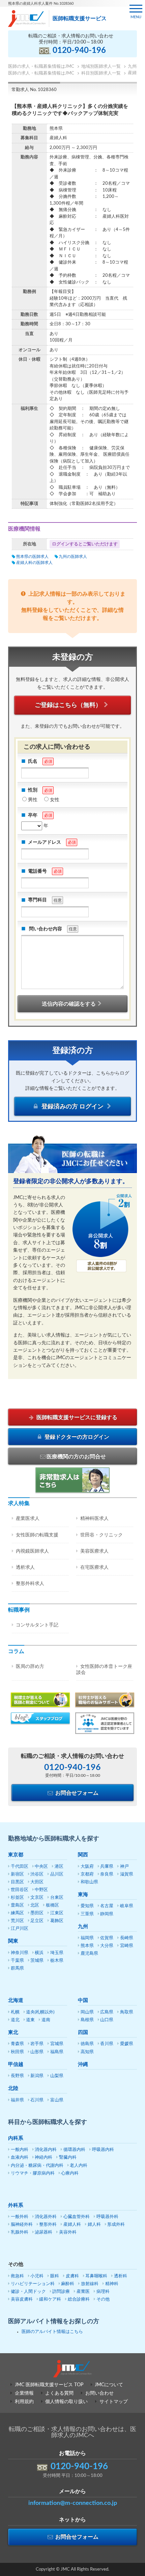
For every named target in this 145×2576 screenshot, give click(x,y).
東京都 (16, 1855)
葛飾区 (57, 1921)
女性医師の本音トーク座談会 (104, 1670)
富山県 (57, 2100)
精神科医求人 (94, 1519)
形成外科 (116, 2225)
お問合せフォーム (76, 1793)
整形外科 (48, 2225)
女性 (55, 800)
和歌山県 (89, 1882)
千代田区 (20, 1867)
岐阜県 (127, 1906)
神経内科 (43, 2158)
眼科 (55, 2276)
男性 (33, 800)
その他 (103, 2299)
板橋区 (52, 1905)
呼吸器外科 (107, 2217)
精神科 (112, 2284)
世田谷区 (20, 1890)
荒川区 (17, 1921)
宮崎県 (127, 1946)
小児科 (37, 2276)
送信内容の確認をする (69, 1004)
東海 (83, 1895)
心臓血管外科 (77, 2217)
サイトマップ (114, 2402)
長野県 (17, 2076)
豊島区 (17, 1905)
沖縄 (83, 2064)
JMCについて (109, 2385)
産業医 (83, 2292)
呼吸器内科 (103, 2150)
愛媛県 (127, 2044)
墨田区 (37, 1913)
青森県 (17, 2044)
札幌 (15, 2012)
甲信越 (16, 2064)
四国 (83, 2032)
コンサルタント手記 (37, 1625)
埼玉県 (57, 1953)
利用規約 (24, 2402)
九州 (83, 1927)
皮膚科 (72, 2276)
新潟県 (37, 2076)
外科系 (16, 2205)
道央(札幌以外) (40, 2012)
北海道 (16, 2000)
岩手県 (37, 2044)
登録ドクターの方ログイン (76, 1437)
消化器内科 (46, 2150)
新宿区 (17, 1874)
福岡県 (87, 1938)
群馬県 (17, 1968)
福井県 (17, 2100)
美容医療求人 (94, 1551)
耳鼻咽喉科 (96, 2276)
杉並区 (17, 1898)
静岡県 (107, 1914)
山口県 (107, 2020)
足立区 (37, 1921)
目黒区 (17, 1882)
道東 (30, 2020)
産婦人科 (72, 2225)
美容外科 (68, 2232)
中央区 (41, 1867)
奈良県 (107, 1874)
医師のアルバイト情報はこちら (52, 2332)
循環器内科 (74, 2150)
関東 (13, 1941)
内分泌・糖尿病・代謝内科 (37, 2166)
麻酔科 (68, 2284)
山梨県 (57, 2076)
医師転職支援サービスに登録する (76, 1417)
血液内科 (20, 2158)
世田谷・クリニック (101, 1535)
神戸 (124, 1867)
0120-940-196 (79, 51)
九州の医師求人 (73, 557)
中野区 (41, 1890)
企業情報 (24, 2393)
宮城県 (57, 2044)
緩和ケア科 (50, 2299)
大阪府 (87, 1867)
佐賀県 (107, 1938)
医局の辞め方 (30, 1667)
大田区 (37, 1882)
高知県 (87, 2052)
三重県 (87, 1914)
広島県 (107, 2012)
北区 (35, 1905)
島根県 (87, 2020)
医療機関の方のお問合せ (76, 1457)
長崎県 (127, 1938)
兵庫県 (107, 1867)
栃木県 (57, 1961)
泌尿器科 (43, 2232)
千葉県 (17, 1961)
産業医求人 (28, 1519)
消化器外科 (46, 2217)
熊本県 (87, 1946)
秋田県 (17, 2052)
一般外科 (20, 2217)
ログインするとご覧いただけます (85, 544)
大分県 (107, 1946)
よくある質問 (59, 2393)
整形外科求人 (30, 1584)
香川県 (107, 2044)
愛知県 (87, 1906)
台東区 (57, 1898)
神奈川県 (20, 1953)
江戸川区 (20, 1929)
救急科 (17, 2276)
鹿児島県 (89, 1954)
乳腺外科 (20, 2232)
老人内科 (79, 2166)
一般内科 (20, 2150)
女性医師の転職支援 (37, 1535)
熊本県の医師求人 (32, 557)
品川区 (57, 1874)
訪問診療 (61, 2292)
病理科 (103, 2292)
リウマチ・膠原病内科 (33, 2173)
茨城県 (37, 1961)
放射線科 (90, 2284)
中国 (83, 2000)
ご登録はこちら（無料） (68, 705)
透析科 (121, 2276)
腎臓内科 (68, 2158)
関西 (83, 1855)
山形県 (37, 2052)
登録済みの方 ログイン (72, 1107)
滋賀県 (127, 1874)
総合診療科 (79, 2299)
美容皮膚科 (22, 2299)
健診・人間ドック (28, 2292)
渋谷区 (37, 1874)
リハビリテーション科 (33, 2284)
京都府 (87, 1874)
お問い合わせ (99, 2393)
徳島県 (87, 2044)
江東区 (57, 1913)
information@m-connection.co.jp (73, 2503)
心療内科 (70, 2173)
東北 (13, 2032)
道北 (15, 2020)
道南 (46, 2020)
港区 (59, 1867)
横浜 (39, 1953)
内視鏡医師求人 (32, 1551)
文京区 (37, 1898)
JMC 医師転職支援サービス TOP (49, 2385)
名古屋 (107, 1906)
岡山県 (87, 2012)
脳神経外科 (22, 2225)
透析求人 (25, 1567)
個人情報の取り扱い (66, 2402)
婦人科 (94, 2225)
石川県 (37, 2100)
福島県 (57, 2052)
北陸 (13, 2088)
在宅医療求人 (94, 1567)
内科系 (16, 2138)
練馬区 (17, 1913)
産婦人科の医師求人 (34, 563)
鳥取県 (127, 2012)
